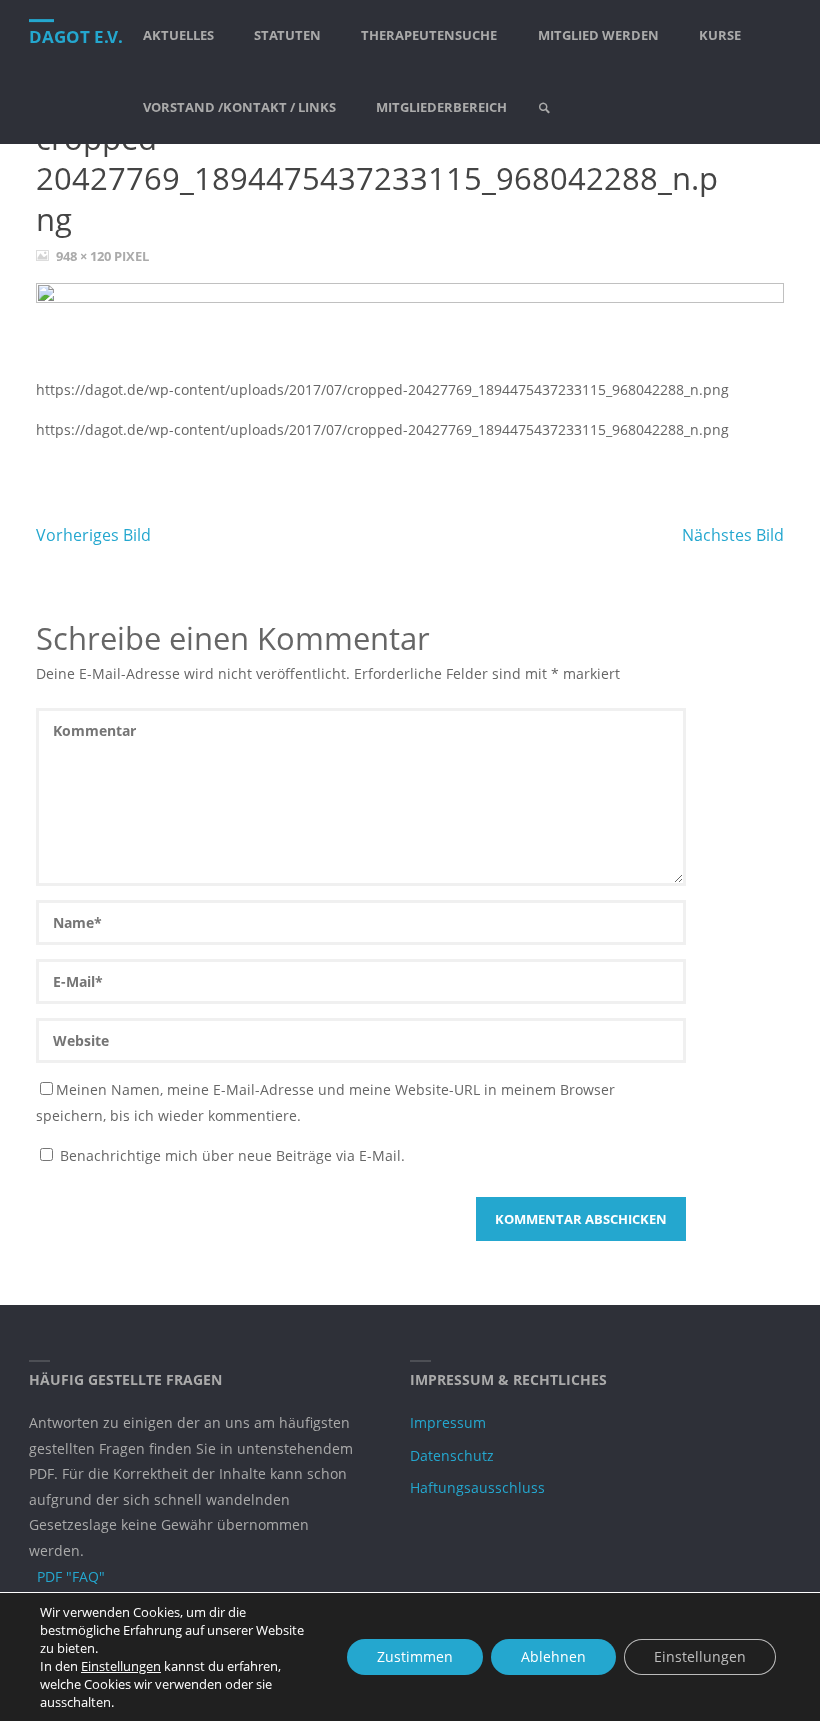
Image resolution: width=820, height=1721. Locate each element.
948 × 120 (85, 256)
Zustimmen (415, 1656)
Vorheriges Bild (93, 535)
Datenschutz (452, 1455)
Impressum (448, 1422)
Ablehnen (553, 1656)
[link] (545, 108)
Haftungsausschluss (477, 1487)
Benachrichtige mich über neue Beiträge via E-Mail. (232, 1155)
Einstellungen (121, 1666)
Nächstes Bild (733, 535)
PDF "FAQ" (71, 1576)
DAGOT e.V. (76, 36)
